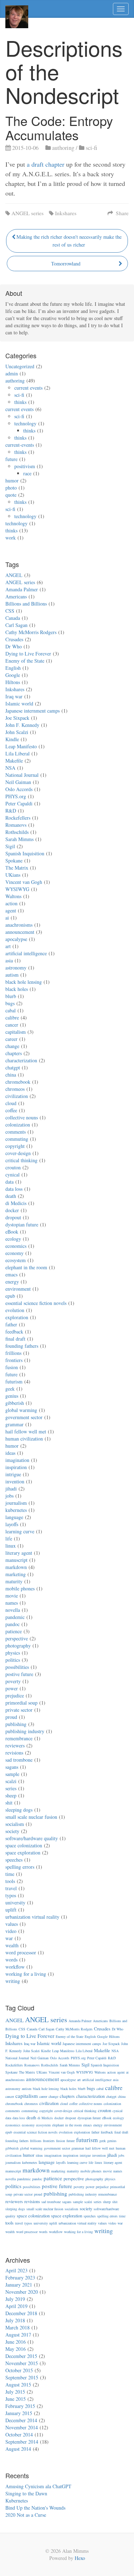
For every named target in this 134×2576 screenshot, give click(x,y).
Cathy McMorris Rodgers (31, 632)
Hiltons (13, 682)
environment (18, 1289)
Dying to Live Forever (28, 654)
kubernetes (16, 1510)
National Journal (22, 775)
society (12, 1831)
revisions (14, 1753)
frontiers (14, 1360)
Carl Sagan (16, 625)
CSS (10, 611)
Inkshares (66, 213)
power (12, 1688)
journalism (16, 1503)
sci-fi (91, 148)
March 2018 (18, 2327)
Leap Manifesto (21, 746)
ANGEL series (28, 213)
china (11, 1075)
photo (11, 488)
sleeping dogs (19, 1810)
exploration (17, 1317)
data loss (14, 1189)
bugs (10, 1003)
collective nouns (22, 1117)
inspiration (16, 1467)
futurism (14, 1381)
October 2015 (19, 2370)
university (15, 1902)
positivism (25, 466)
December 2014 (21, 2420)
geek (10, 1389)
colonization (18, 1125)
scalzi (11, 1781)
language (14, 1517)
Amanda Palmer (22, 589)
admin (12, 373)
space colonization (24, 1845)
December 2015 (21, 2356)
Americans (16, 596)
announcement (20, 932)
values (12, 1924)
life (9, 1538)
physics (13, 1653)
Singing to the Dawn (26, 2493)
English (13, 668)
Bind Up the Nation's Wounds (35, 2508)
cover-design (18, 1153)
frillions (13, 1353)
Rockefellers (18, 818)
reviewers (15, 1745)
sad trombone (19, 1760)
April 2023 (16, 2270)
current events (28, 388)
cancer (12, 1025)
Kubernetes (17, 2501)
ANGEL (14, 575)
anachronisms (19, 925)
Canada (13, 618)
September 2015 (22, 2377)
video (11, 1931)
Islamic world (19, 704)
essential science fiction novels (36, 1303)
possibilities (17, 1667)
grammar (14, 1424)
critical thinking (21, 1160)
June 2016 (16, 2342)
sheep (11, 1795)
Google (13, 675)
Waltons (13, 896)
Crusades (14, 639)
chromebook (18, 1082)
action (11, 903)
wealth (12, 1945)
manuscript (16, 1560)
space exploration (23, 1853)
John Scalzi (17, 732)
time (10, 1874)
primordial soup (21, 1703)
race (27, 473)
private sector (19, 1710)
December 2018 (21, 2313)
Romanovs (16, 825)
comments (16, 1132)
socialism (15, 1824)
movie (12, 1596)
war (9, 1938)
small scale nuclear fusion (31, 1817)
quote (11, 495)
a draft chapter (46, 164)
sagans (12, 1767)
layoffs (12, 1524)
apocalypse (16, 939)
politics (13, 1660)
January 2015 (19, 2413)
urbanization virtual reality (32, 1917)
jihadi (11, 1489)
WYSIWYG (17, 889)
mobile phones (20, 1588)
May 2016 (16, 2349)
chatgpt (13, 1067)
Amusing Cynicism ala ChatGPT (38, 2486)
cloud (11, 1103)
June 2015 (16, 2399)
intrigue (13, 1474)
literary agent (19, 1553)
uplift (11, 1910)
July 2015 (15, 2392)
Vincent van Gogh (24, 882)
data (9, 1182)
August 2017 (18, 2335)
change (12, 1046)
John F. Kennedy (22, 725)
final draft (15, 1339)
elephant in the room (26, 1267)
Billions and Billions (26, 604)
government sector (24, 1417)
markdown (16, 1567)
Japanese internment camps (33, 711)
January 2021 (19, 2285)
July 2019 (15, 2299)
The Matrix (17, 868)
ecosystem (16, 1260)
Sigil (10, 846)
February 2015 (20, 2406)
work (11, 538)
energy (12, 1282)
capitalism (16, 1032)
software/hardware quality (32, 1838)
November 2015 (22, 2363)
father (11, 1324)
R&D (11, 811)
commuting (17, 1139)
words (11, 1960)
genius (12, 1396)
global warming (21, 1410)
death (11, 1196)
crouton (13, 1167)
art (8, 946)
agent (11, 910)
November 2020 (22, 2292)
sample (12, 1774)
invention (15, 1481)
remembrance (19, 1738)
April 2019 (16, 2306)
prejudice (15, 1696)
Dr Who (14, 646)
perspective (17, 1638)
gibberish (15, 1403)
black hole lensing (24, 982)
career (11, 1039)
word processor (21, 1952)
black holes (17, 989)
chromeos (15, 1089)
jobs (9, 1496)
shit (9, 1803)
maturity (14, 1581)
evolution (15, 1310)
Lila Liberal (18, 753)
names (12, 1603)
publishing (16, 1724)
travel (11, 1888)
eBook (12, 1232)
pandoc (13, 1624)
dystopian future (22, 1224)
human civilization (24, 1439)
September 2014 (22, 2442)
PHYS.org (16, 796)
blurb (11, 996)
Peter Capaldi (19, 803)
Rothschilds (17, 832)
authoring (63, 148)
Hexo (80, 2558)
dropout (13, 1217)
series (11, 1788)
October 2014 (19, 2435)
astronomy (16, 968)
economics (16, 1246)
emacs (11, 1274)
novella (13, 1610)
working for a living (26, 1974)
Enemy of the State (25, 661)
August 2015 (18, 2385)
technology (25, 423)
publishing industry (25, 1731)
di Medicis (16, 1203)
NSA (10, 768)
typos (11, 1895)
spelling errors (20, 1867)
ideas (10, 1453)
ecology (13, 1239)
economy (14, 1253)
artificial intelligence (26, 953)
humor (12, 480)
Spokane (14, 861)
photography (18, 1646)
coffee (11, 1110)
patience (14, 1631)
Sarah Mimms (19, 839)
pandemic (15, 1617)
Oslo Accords (19, 789)
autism (12, 975)
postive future (19, 1674)
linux (11, 1546)
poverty (13, 1681)
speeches (14, 1860)
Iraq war (14, 696)
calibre (12, 1018)
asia (9, 960)
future (11, 459)
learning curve (20, 1531)
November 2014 (22, 2427)
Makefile (14, 761)
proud (11, 1717)
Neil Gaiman (18, 782)
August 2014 (18, 2449)
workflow (15, 1967)
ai (7, 918)
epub (10, 1296)
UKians (13, 875)
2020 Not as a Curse (26, 2515)
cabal (11, 1010)
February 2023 (20, 2278)
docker (12, 1210)
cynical (13, 1175)
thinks (20, 402)
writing (13, 1981)
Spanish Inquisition (25, 853)
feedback (14, 1332)
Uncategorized (20, 366)
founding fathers (22, 1346)
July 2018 (15, 2320)
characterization (21, 1060)
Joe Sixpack (17, 718)
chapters (14, 1053)
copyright (15, 1146)
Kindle (12, 739)
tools (10, 1881)
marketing (16, 1574)
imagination (17, 1460)
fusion (12, 1367)
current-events (20, 445)
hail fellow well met (26, 1431)
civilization (17, 1096)
